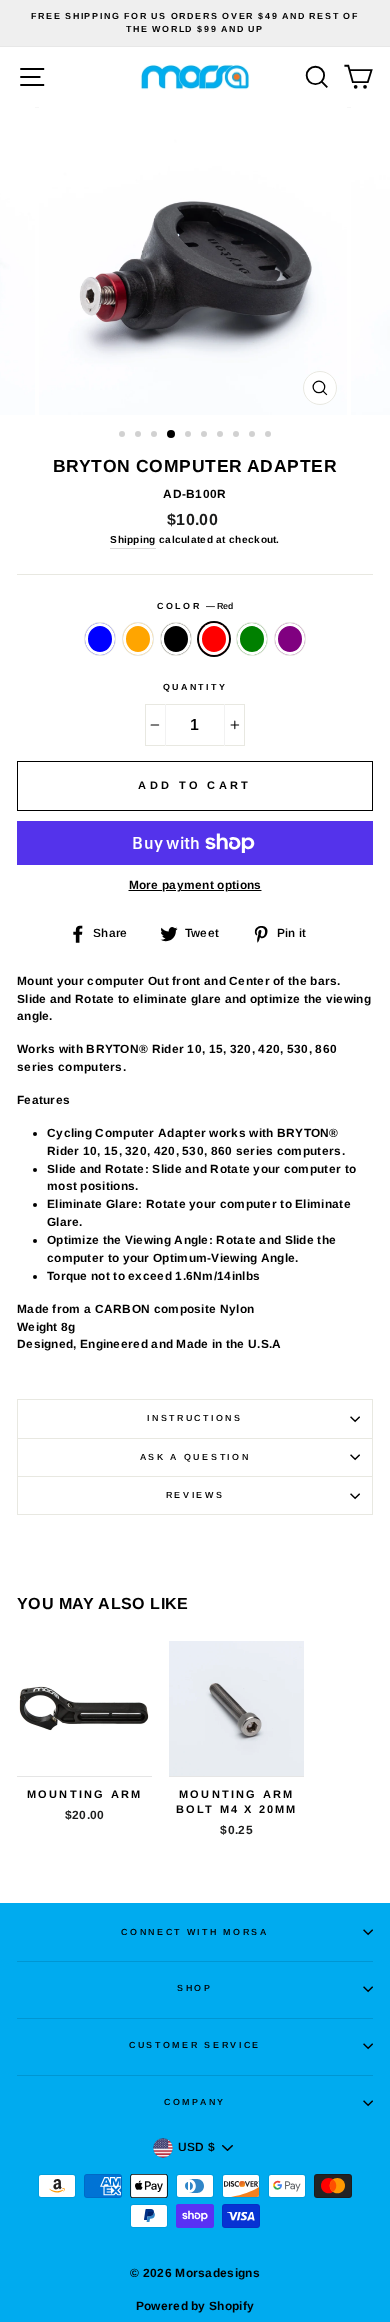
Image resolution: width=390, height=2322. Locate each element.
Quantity (195, 687)
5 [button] (190, 436)
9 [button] (254, 436)
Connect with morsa (194, 1932)
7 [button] (222, 436)
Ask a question (195, 1457)
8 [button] (238, 436)
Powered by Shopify (195, 2306)
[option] (195, 23)
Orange (138, 639)
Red (214, 639)
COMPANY (195, 2102)
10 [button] (270, 436)
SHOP (195, 1988)
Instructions (194, 1418)
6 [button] (206, 436)
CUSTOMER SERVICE (195, 2045)
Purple (290, 639)
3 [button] (156, 436)
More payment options (195, 885)
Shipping (132, 539)
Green (252, 639)
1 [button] (124, 436)
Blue (100, 639)
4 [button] (172, 435)
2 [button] (140, 436)
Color (195, 606)
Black (176, 639)
